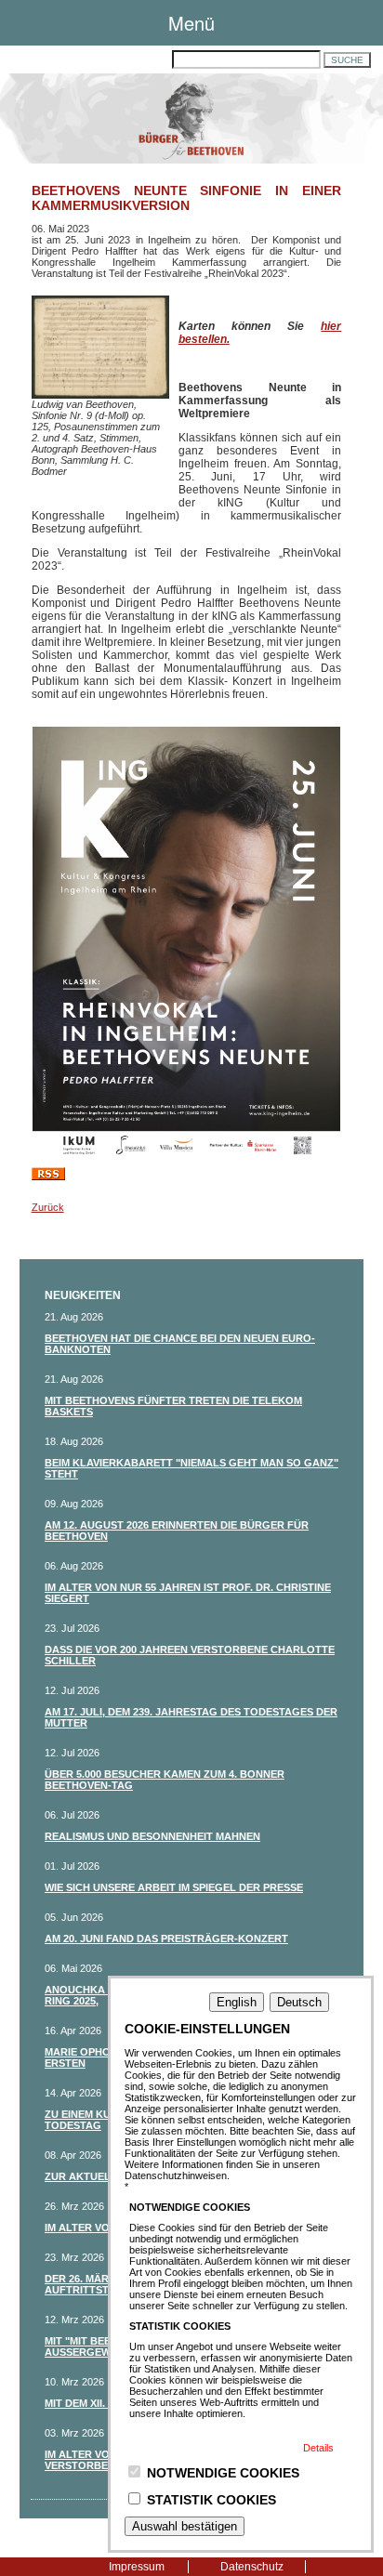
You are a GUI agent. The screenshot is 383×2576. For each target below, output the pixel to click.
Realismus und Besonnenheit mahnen (152, 1836)
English (237, 2002)
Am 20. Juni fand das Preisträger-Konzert (166, 1939)
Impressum (137, 2567)
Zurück (48, 1207)
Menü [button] (191, 23)
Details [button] (318, 2448)
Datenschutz (252, 2567)
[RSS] (48, 1176)
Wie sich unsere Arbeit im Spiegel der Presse (174, 1887)
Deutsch (299, 2002)
